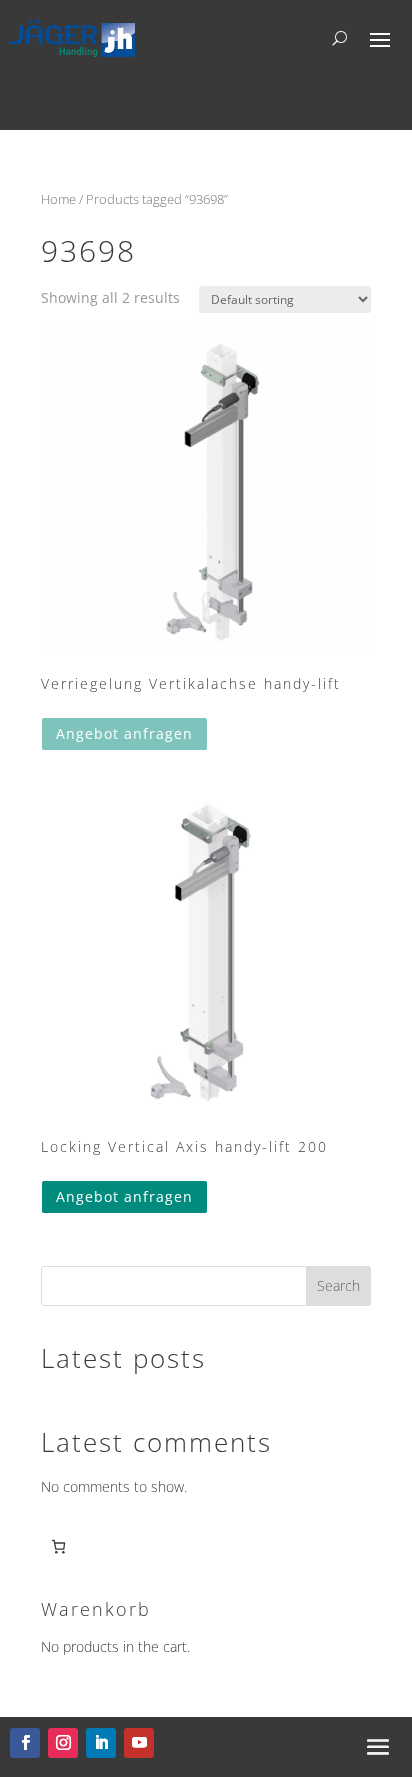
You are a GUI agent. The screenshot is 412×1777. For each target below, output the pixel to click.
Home (58, 199)
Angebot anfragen (124, 733)
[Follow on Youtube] (139, 1743)
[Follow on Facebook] (25, 1743)
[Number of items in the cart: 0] (58, 1546)
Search (338, 1285)
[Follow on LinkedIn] (101, 1743)
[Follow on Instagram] (63, 1743)
